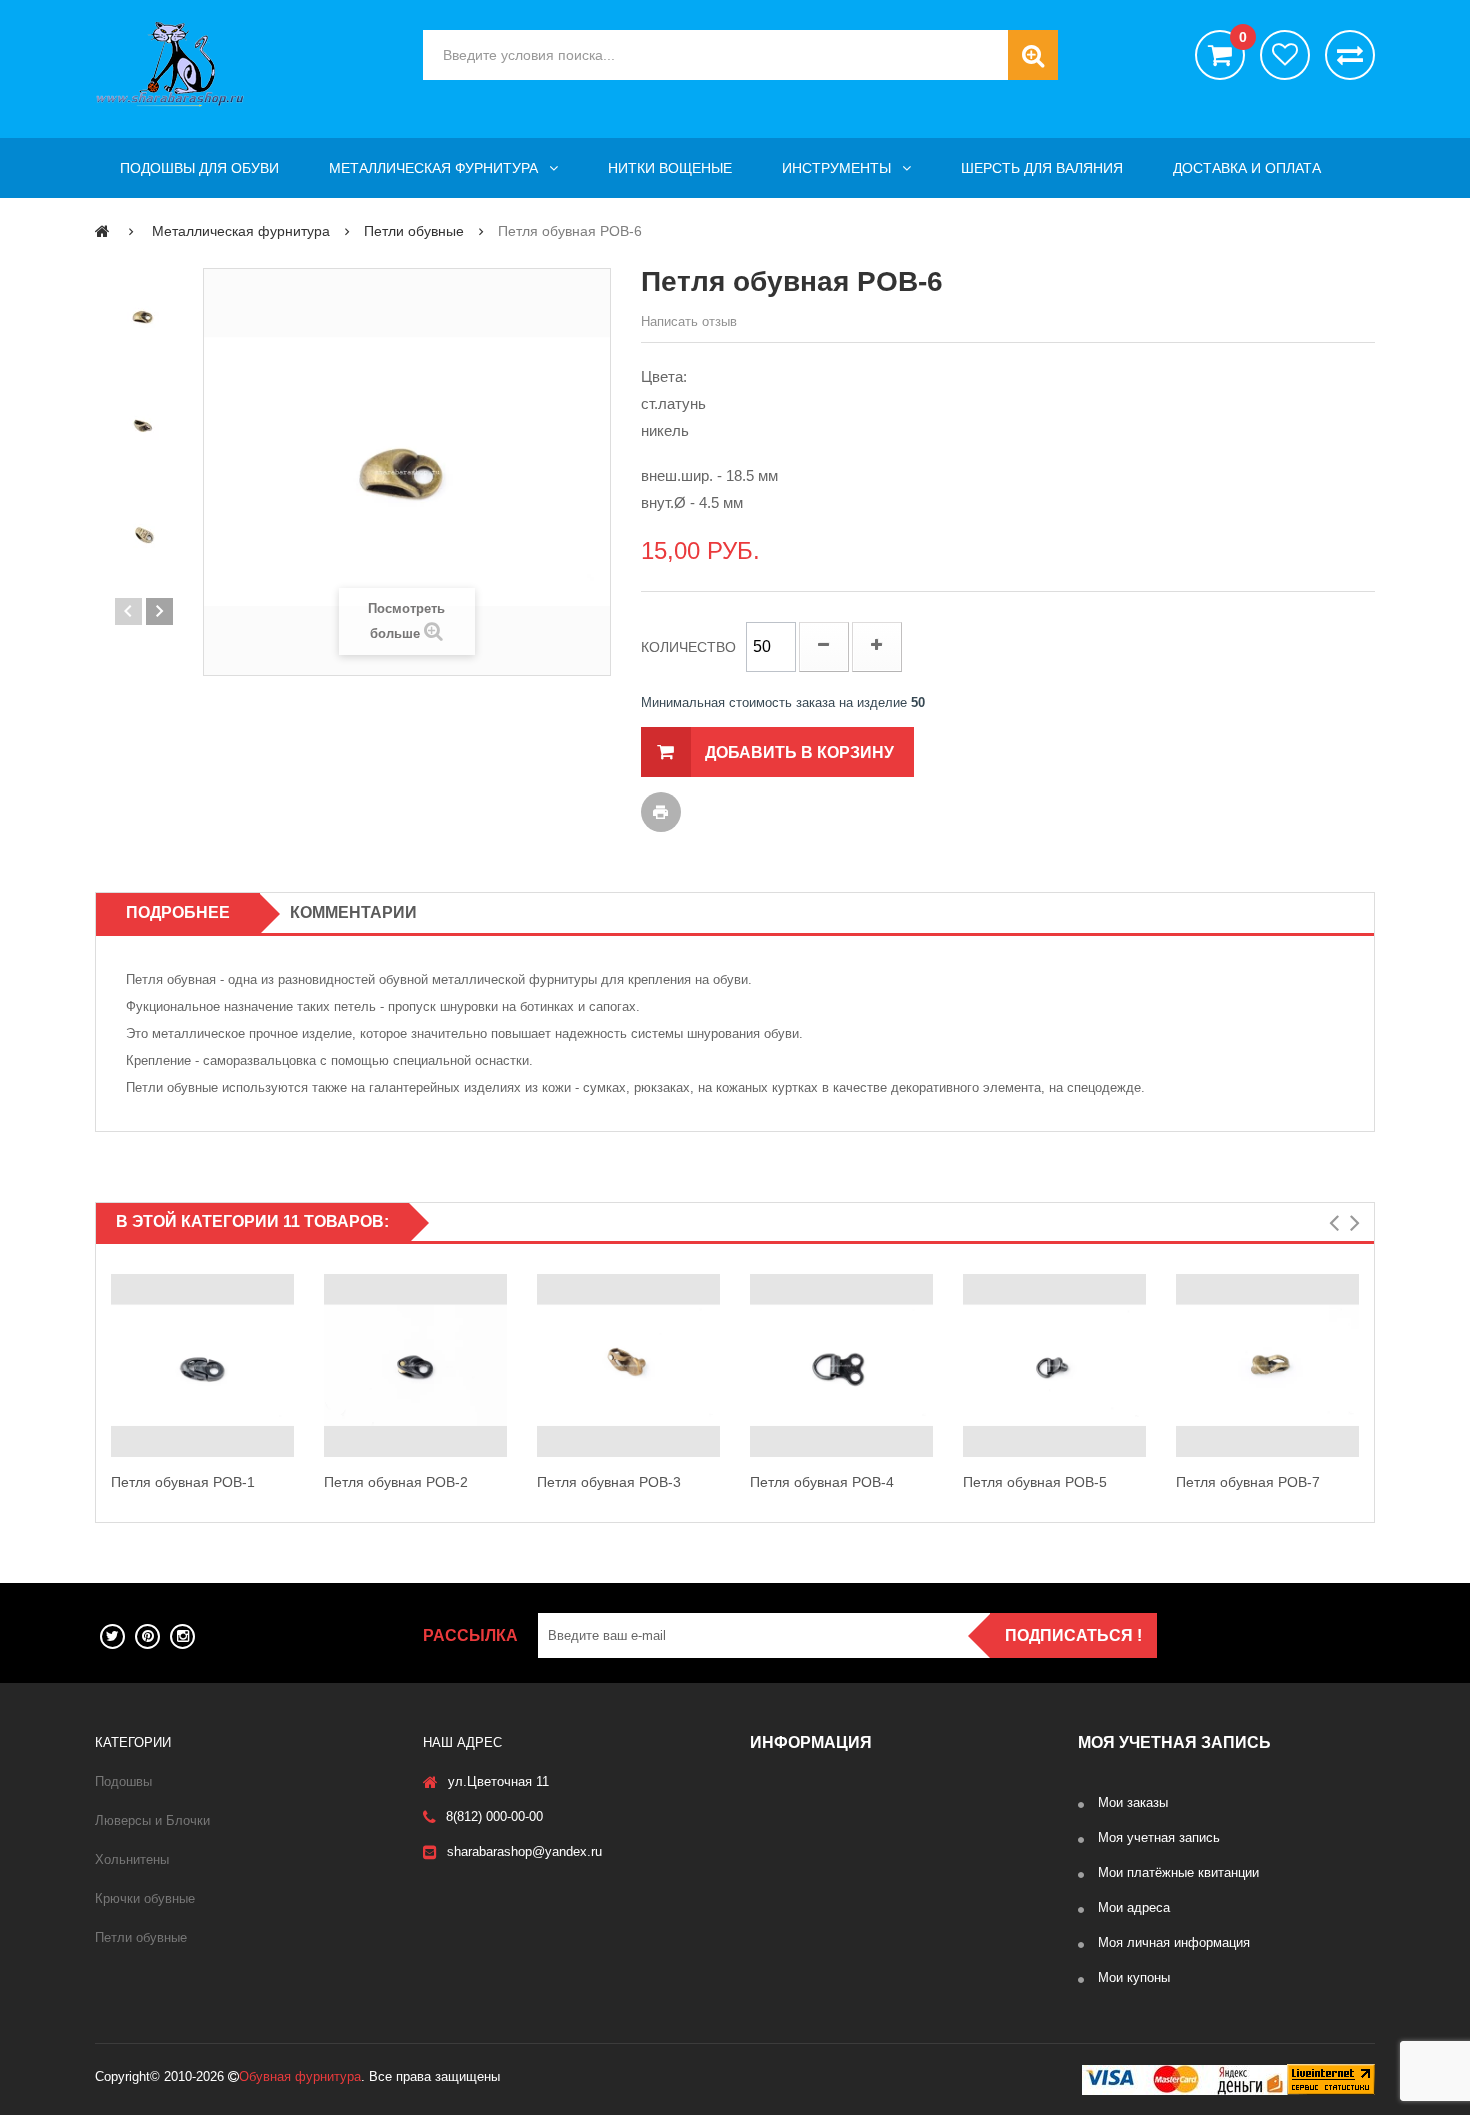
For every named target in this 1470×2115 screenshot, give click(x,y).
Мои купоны (1134, 1977)
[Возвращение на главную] (102, 230)
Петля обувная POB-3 (609, 1482)
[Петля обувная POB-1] (202, 1365)
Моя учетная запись (1159, 1837)
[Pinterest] (147, 1636)
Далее (159, 611)
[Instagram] (182, 1636)
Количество (688, 647)
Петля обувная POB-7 (1248, 1482)
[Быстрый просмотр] (115, 1366)
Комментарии (353, 912)
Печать (661, 812)
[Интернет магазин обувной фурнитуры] (244, 64)
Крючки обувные (145, 1898)
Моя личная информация (1174, 1942)
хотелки (1285, 55)
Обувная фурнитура (300, 2076)
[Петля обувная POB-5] (1054, 1365)
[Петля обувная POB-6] (144, 317)
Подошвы (123, 1781)
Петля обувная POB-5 (1035, 1482)
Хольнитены (132, 1859)
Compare (290, 1387)
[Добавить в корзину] (290, 1344)
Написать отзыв (689, 321)
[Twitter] (112, 1636)
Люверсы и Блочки (152, 1820)
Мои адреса (1134, 1907)
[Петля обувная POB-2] (415, 1365)
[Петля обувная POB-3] (628, 1365)
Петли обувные (141, 1937)
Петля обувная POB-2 (396, 1482)
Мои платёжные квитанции (1178, 1872)
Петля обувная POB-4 (822, 1482)
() (1242, 37)
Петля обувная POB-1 (183, 1482)
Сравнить (1350, 55)
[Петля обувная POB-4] (841, 1365)
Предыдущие (128, 611)
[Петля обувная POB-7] (1267, 1365)
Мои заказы (1133, 1802)
